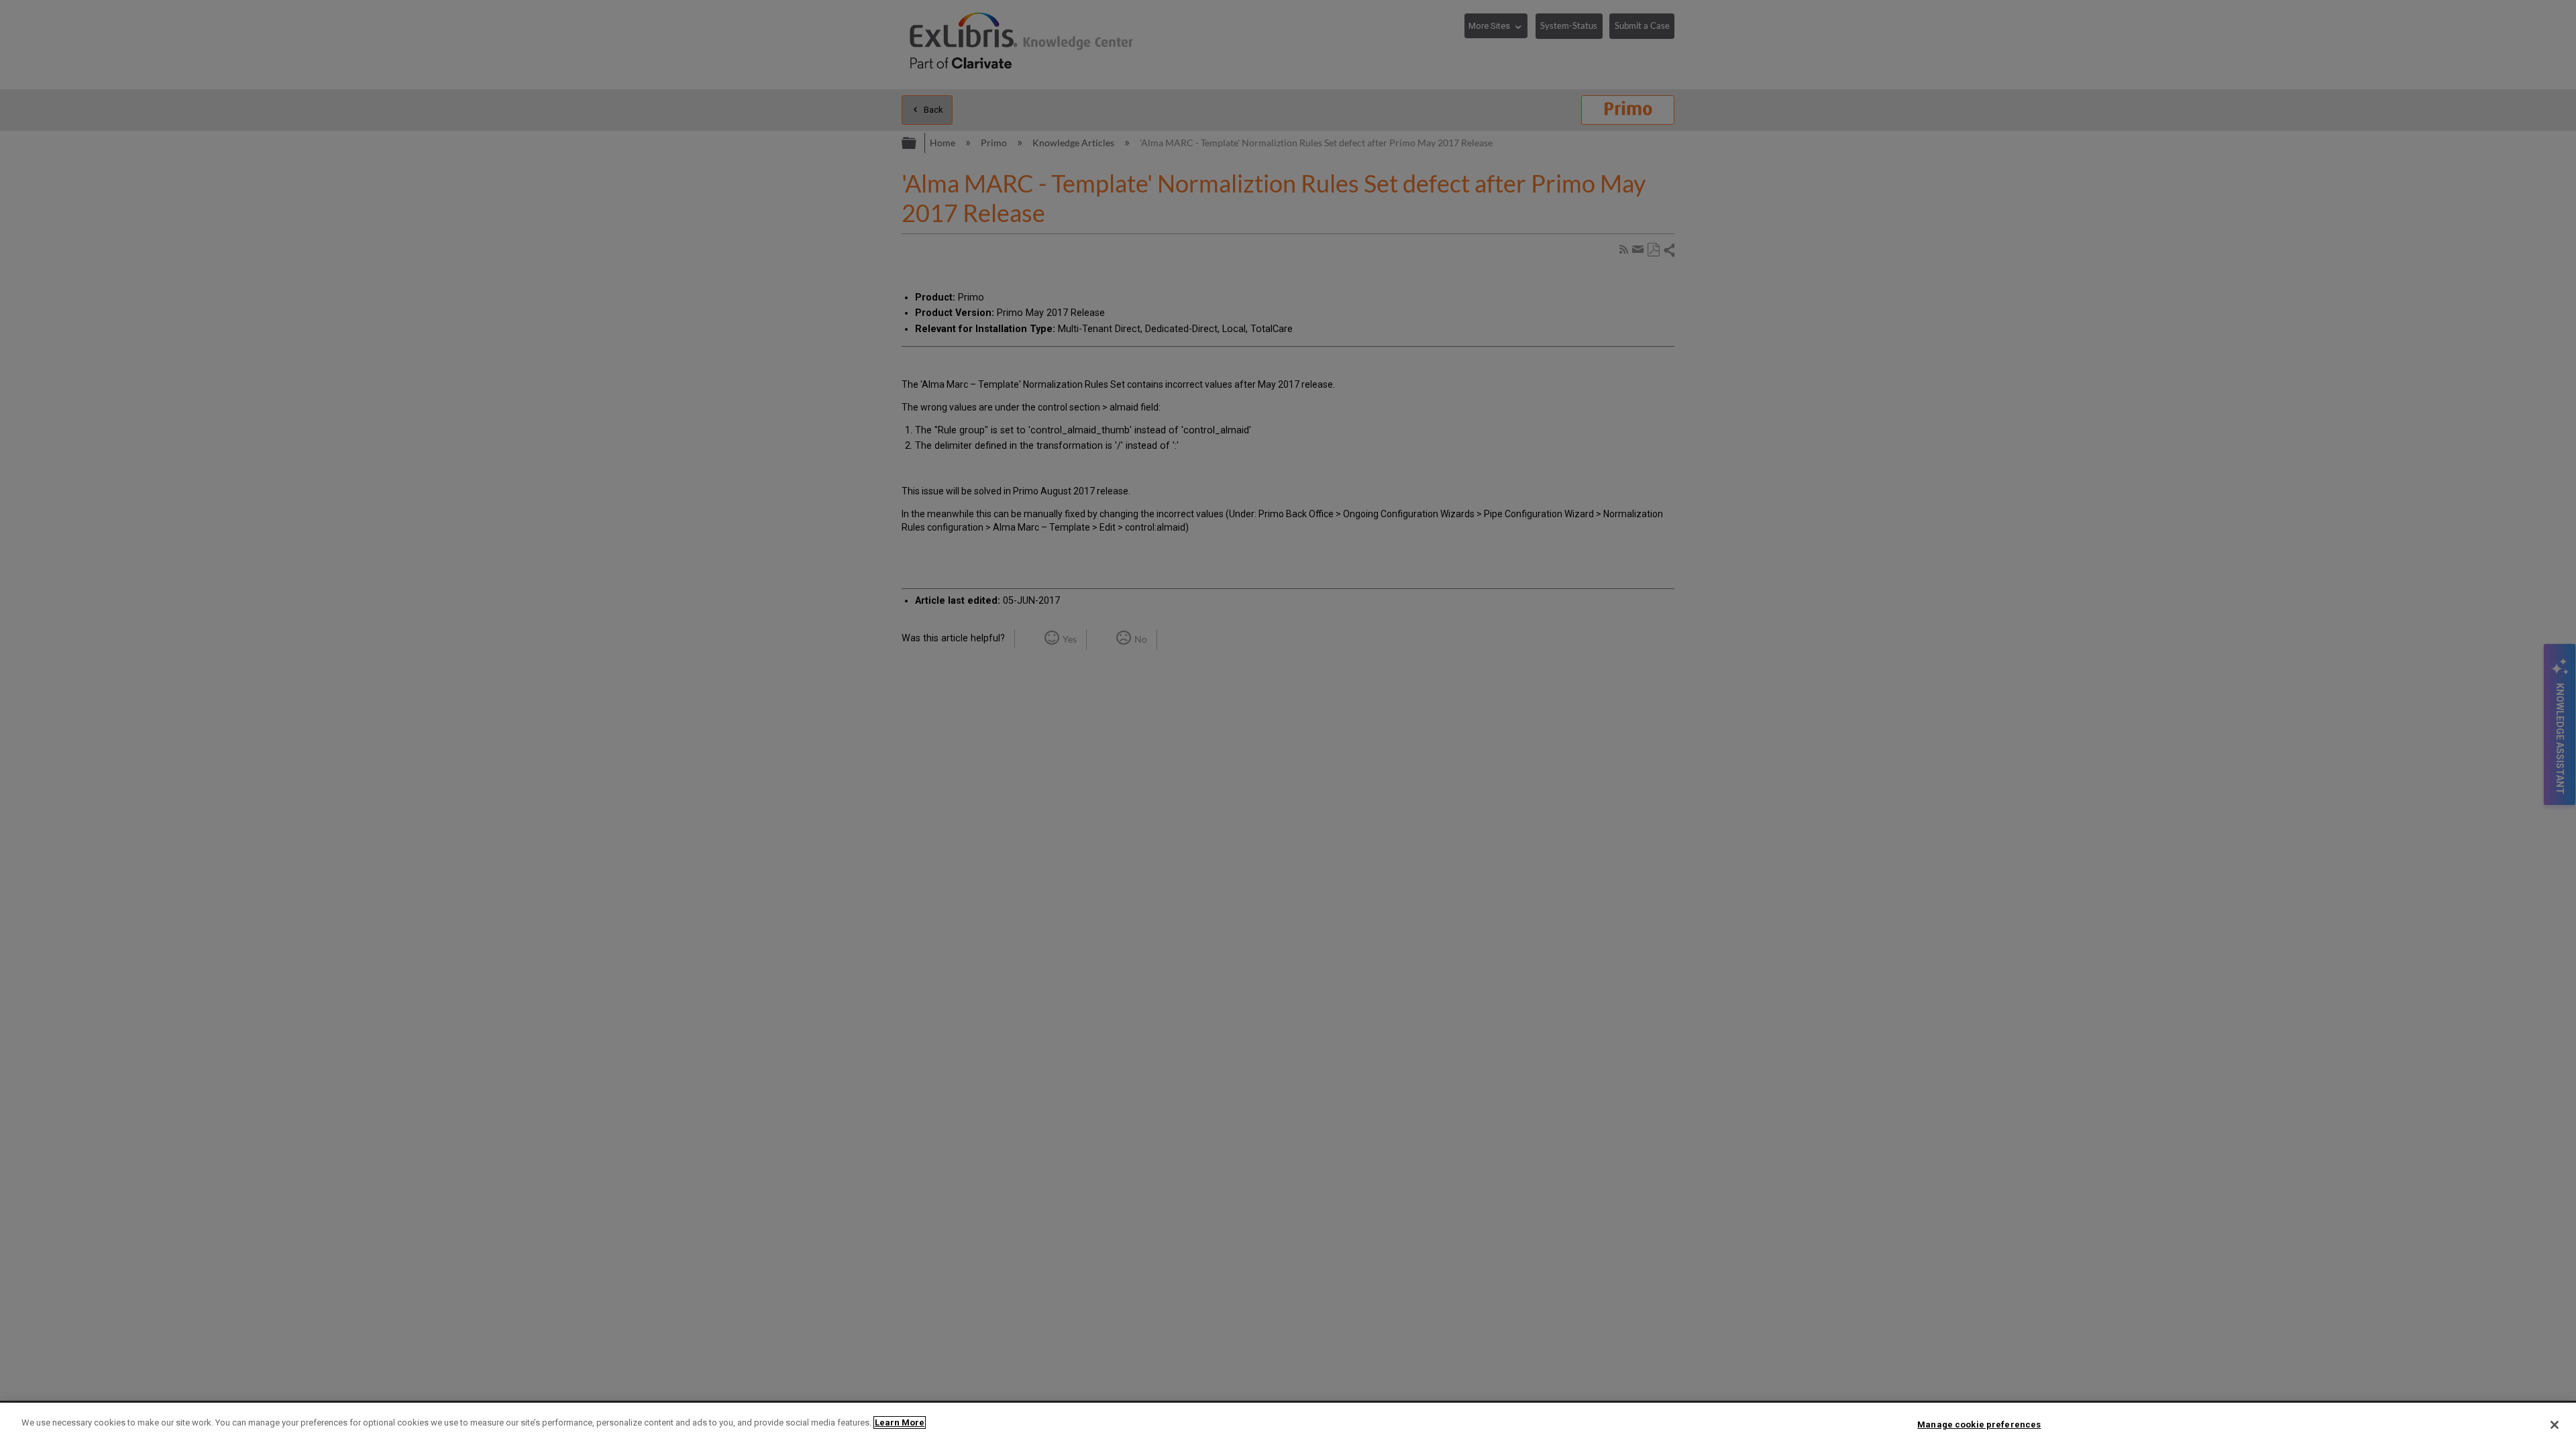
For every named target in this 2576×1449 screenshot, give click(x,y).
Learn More (900, 1423)
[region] (1288, 1426)
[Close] (2555, 1425)
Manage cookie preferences (1979, 1425)
